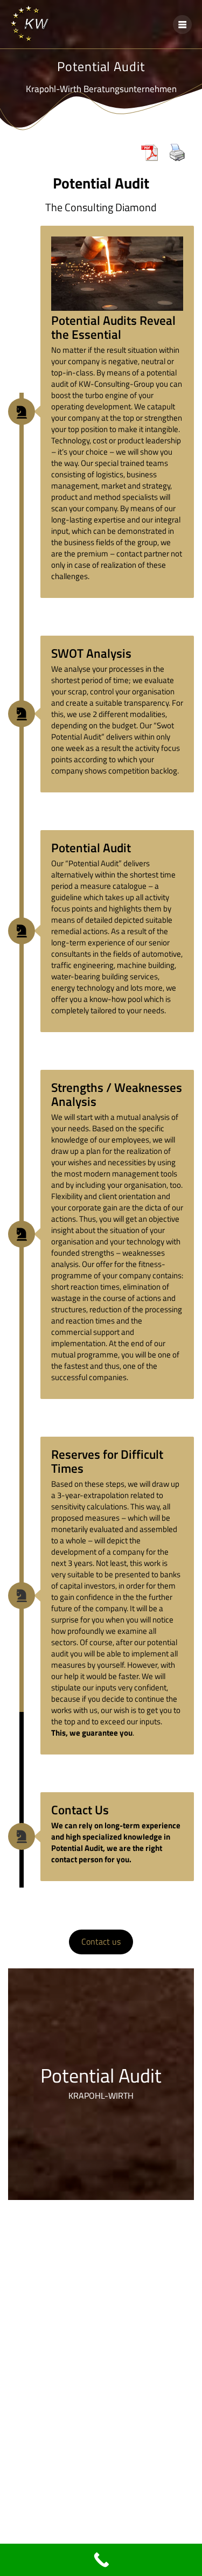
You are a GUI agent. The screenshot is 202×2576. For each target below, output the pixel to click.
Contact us (101, 1941)
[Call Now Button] (101, 2560)
